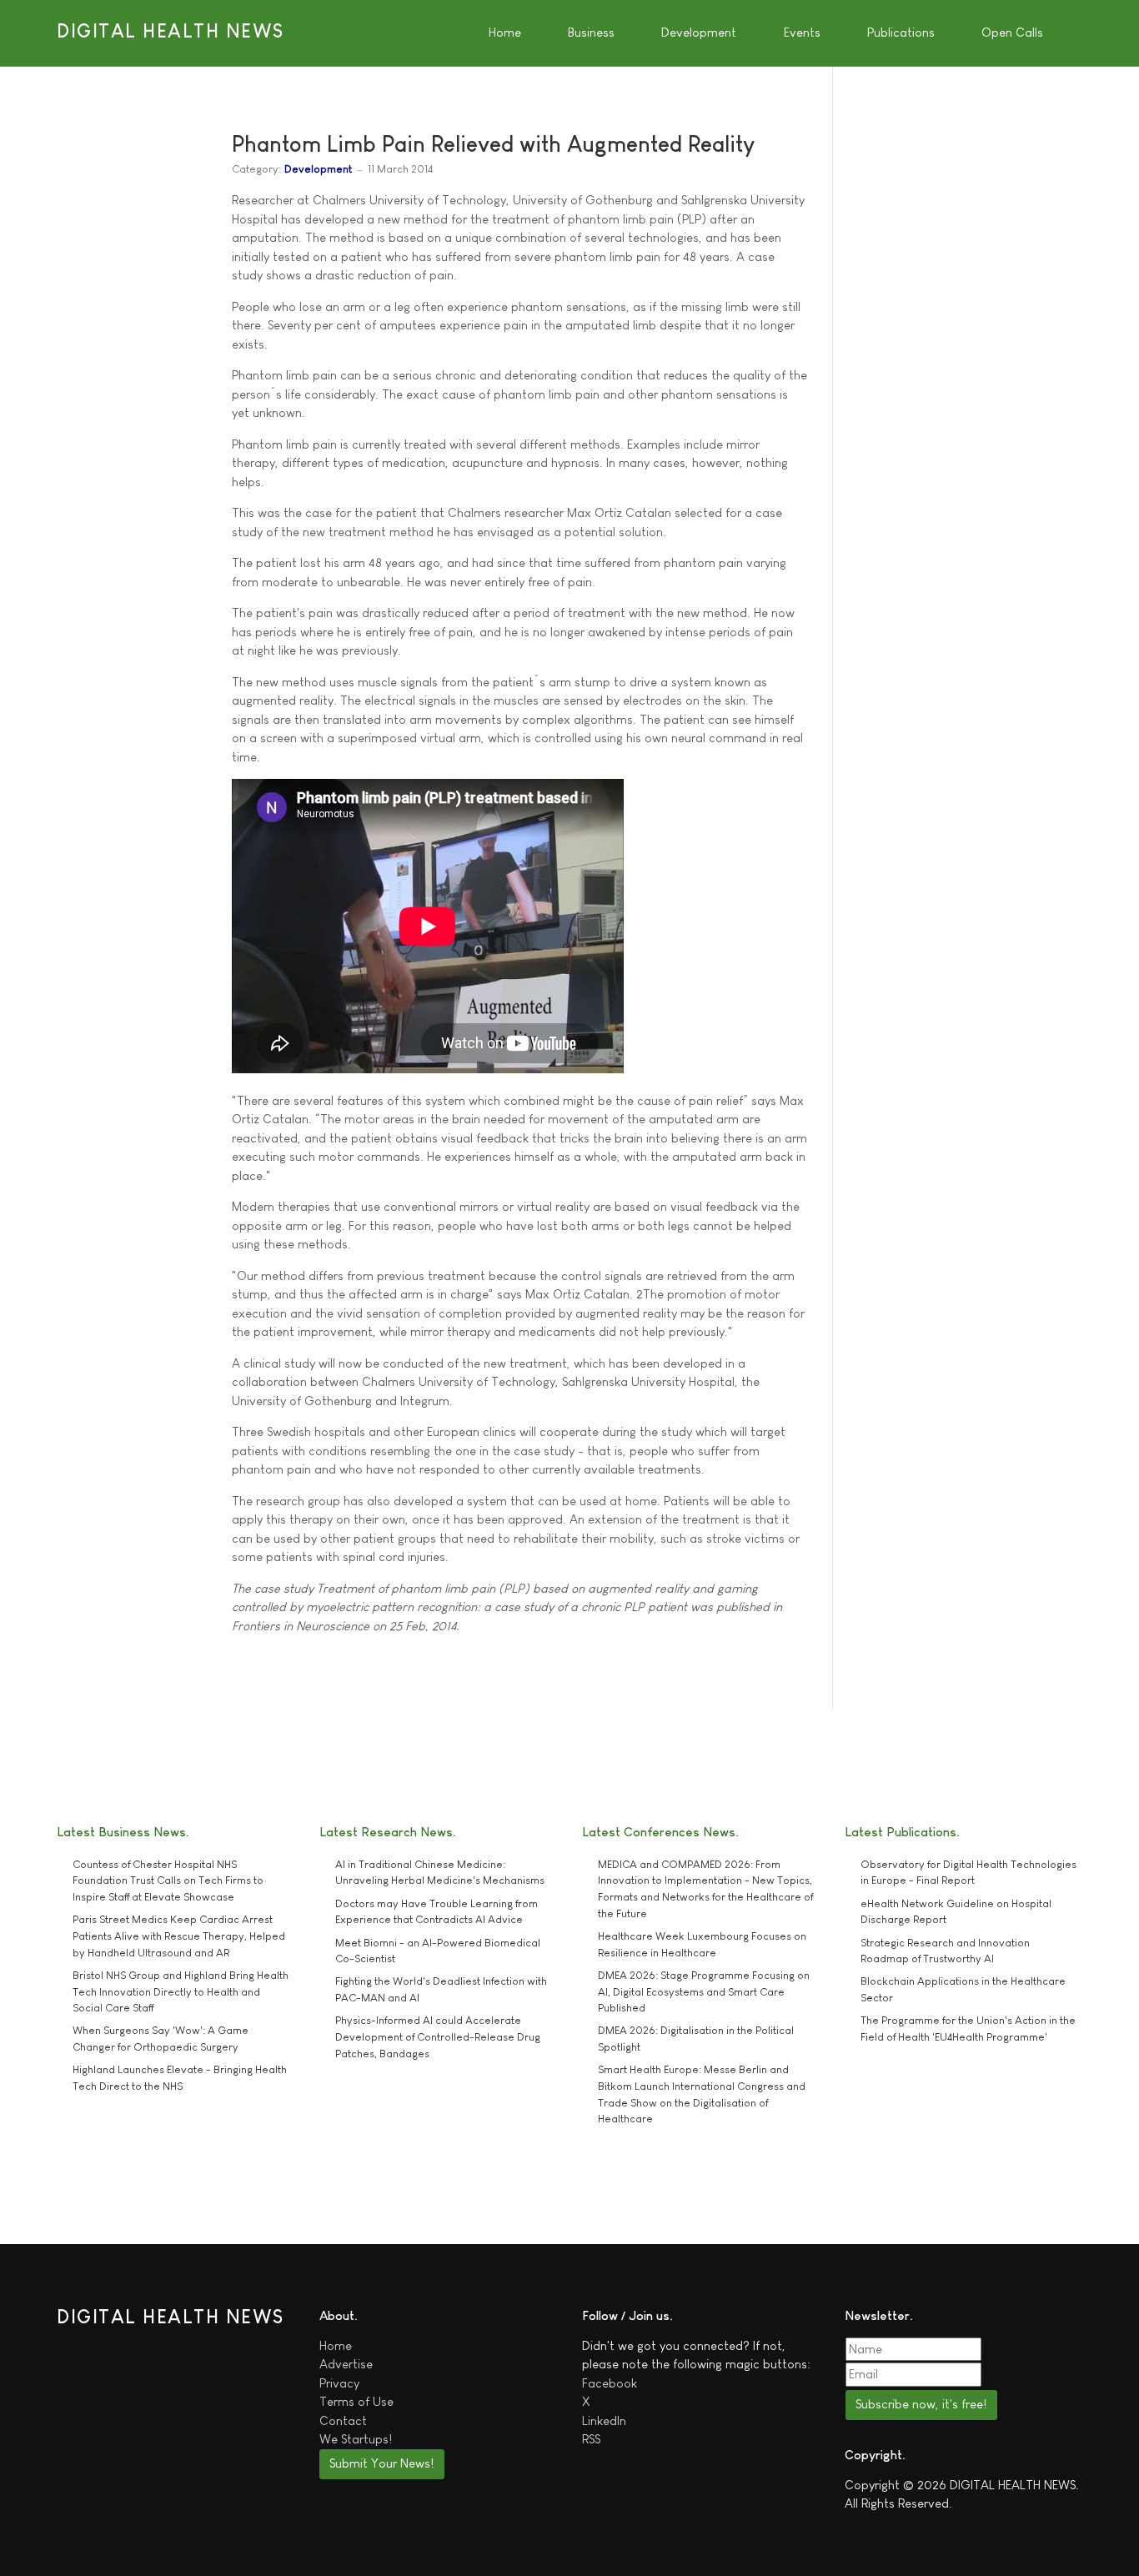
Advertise (346, 2364)
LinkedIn (604, 2420)
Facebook (610, 2383)
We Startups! (356, 2439)
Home (336, 2345)
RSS (591, 2439)
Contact (343, 2420)
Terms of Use (356, 2401)
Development (318, 169)
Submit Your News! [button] (381, 2463)
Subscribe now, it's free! (921, 2404)
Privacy (339, 2383)
